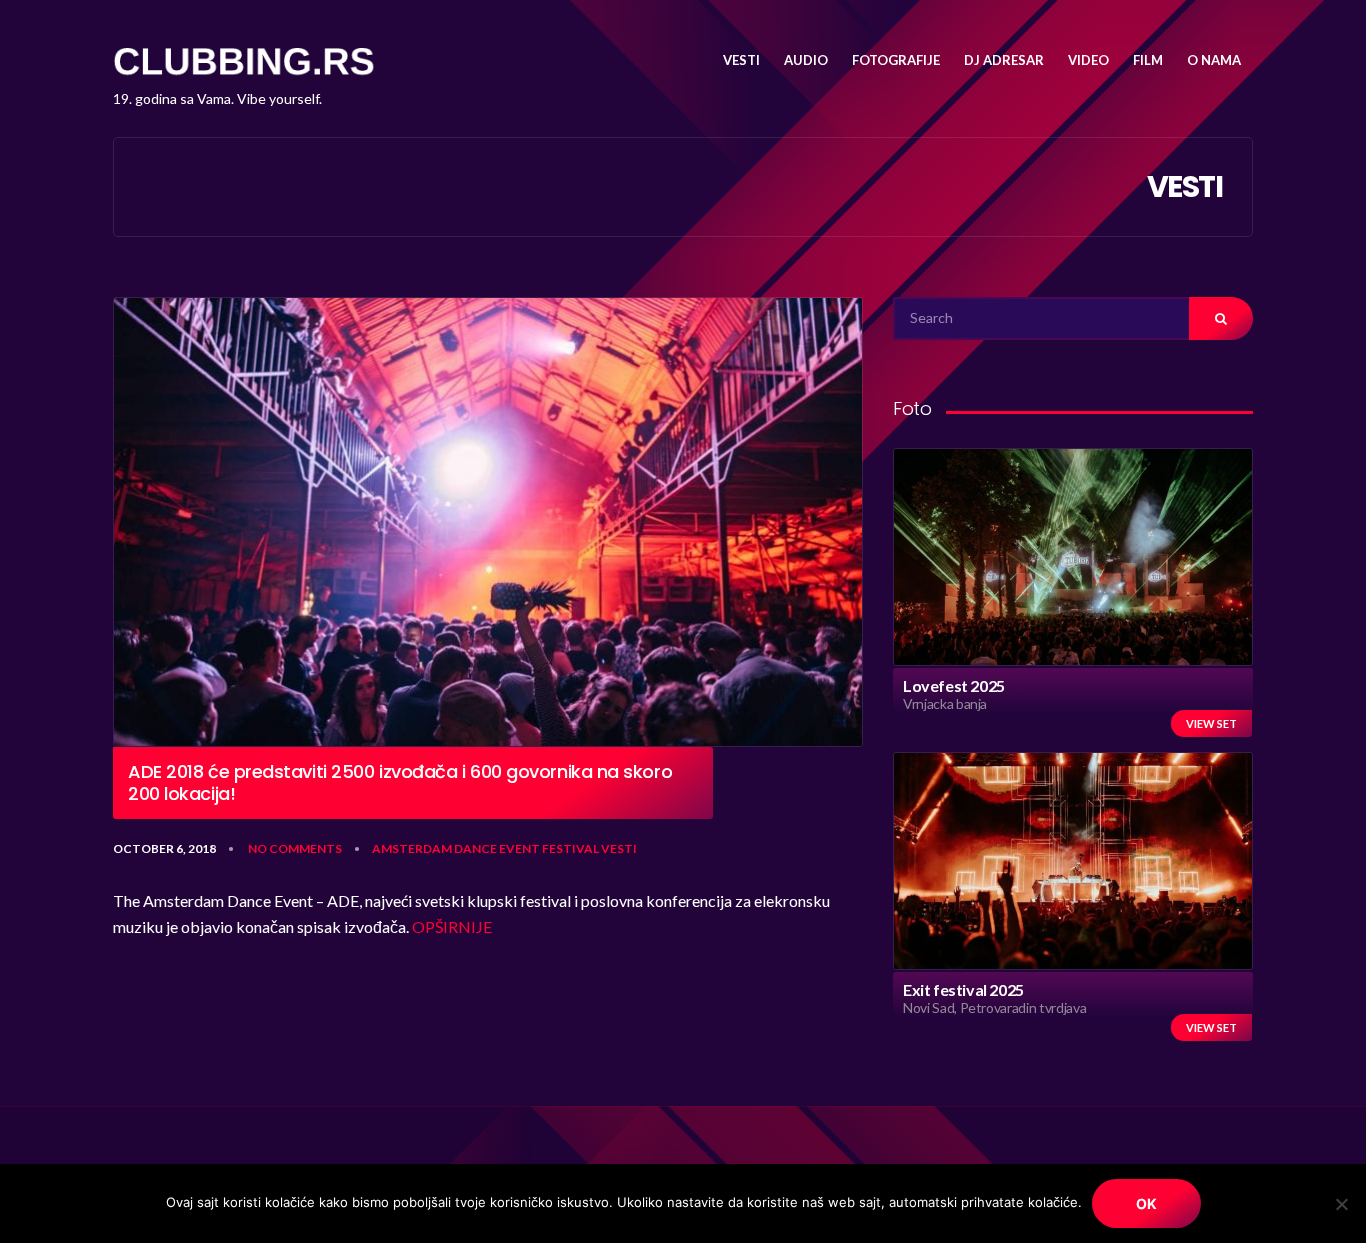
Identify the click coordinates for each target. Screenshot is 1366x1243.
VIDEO (1088, 60)
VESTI (741, 60)
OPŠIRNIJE (452, 926)
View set (1211, 723)
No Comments (295, 848)
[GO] (1221, 318)
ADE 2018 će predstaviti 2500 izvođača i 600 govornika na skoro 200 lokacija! (400, 782)
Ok (1146, 1203)
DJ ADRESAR (1004, 60)
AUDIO (806, 60)
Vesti (619, 848)
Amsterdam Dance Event (456, 848)
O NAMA (1214, 60)
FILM (1148, 60)
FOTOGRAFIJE (896, 60)
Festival (570, 848)
